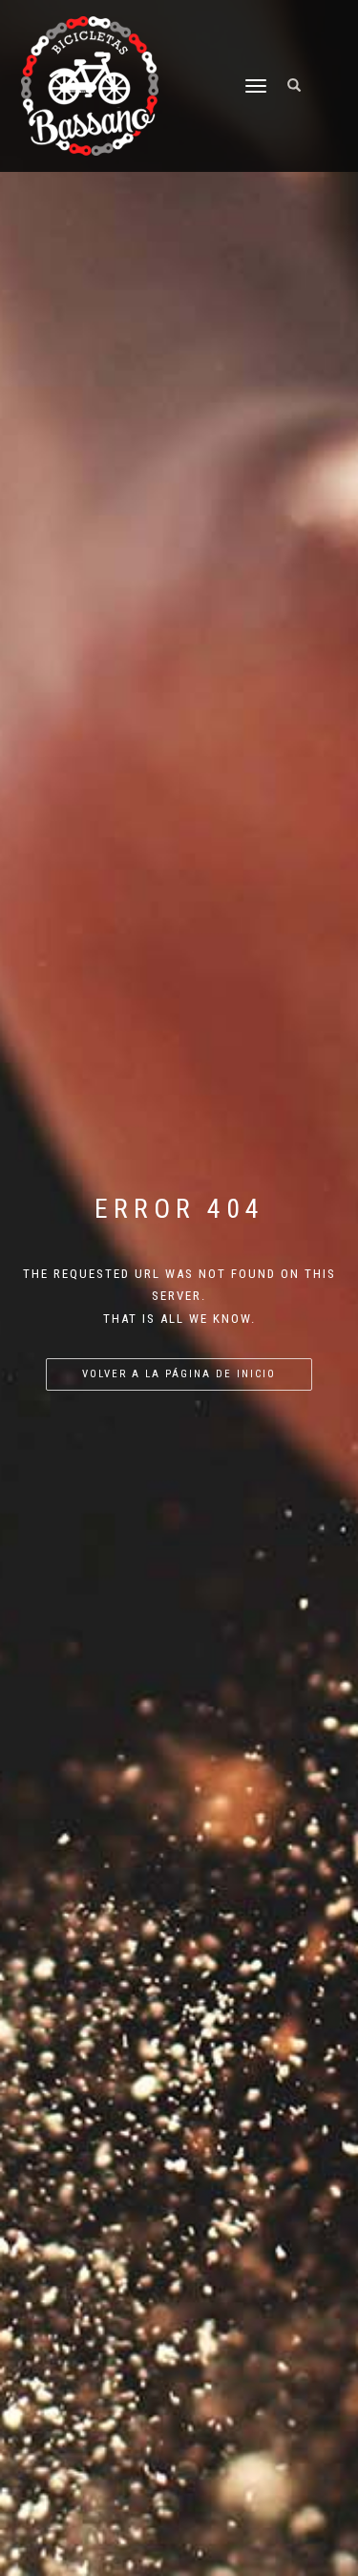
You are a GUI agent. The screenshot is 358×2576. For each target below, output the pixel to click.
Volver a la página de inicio (179, 1374)
